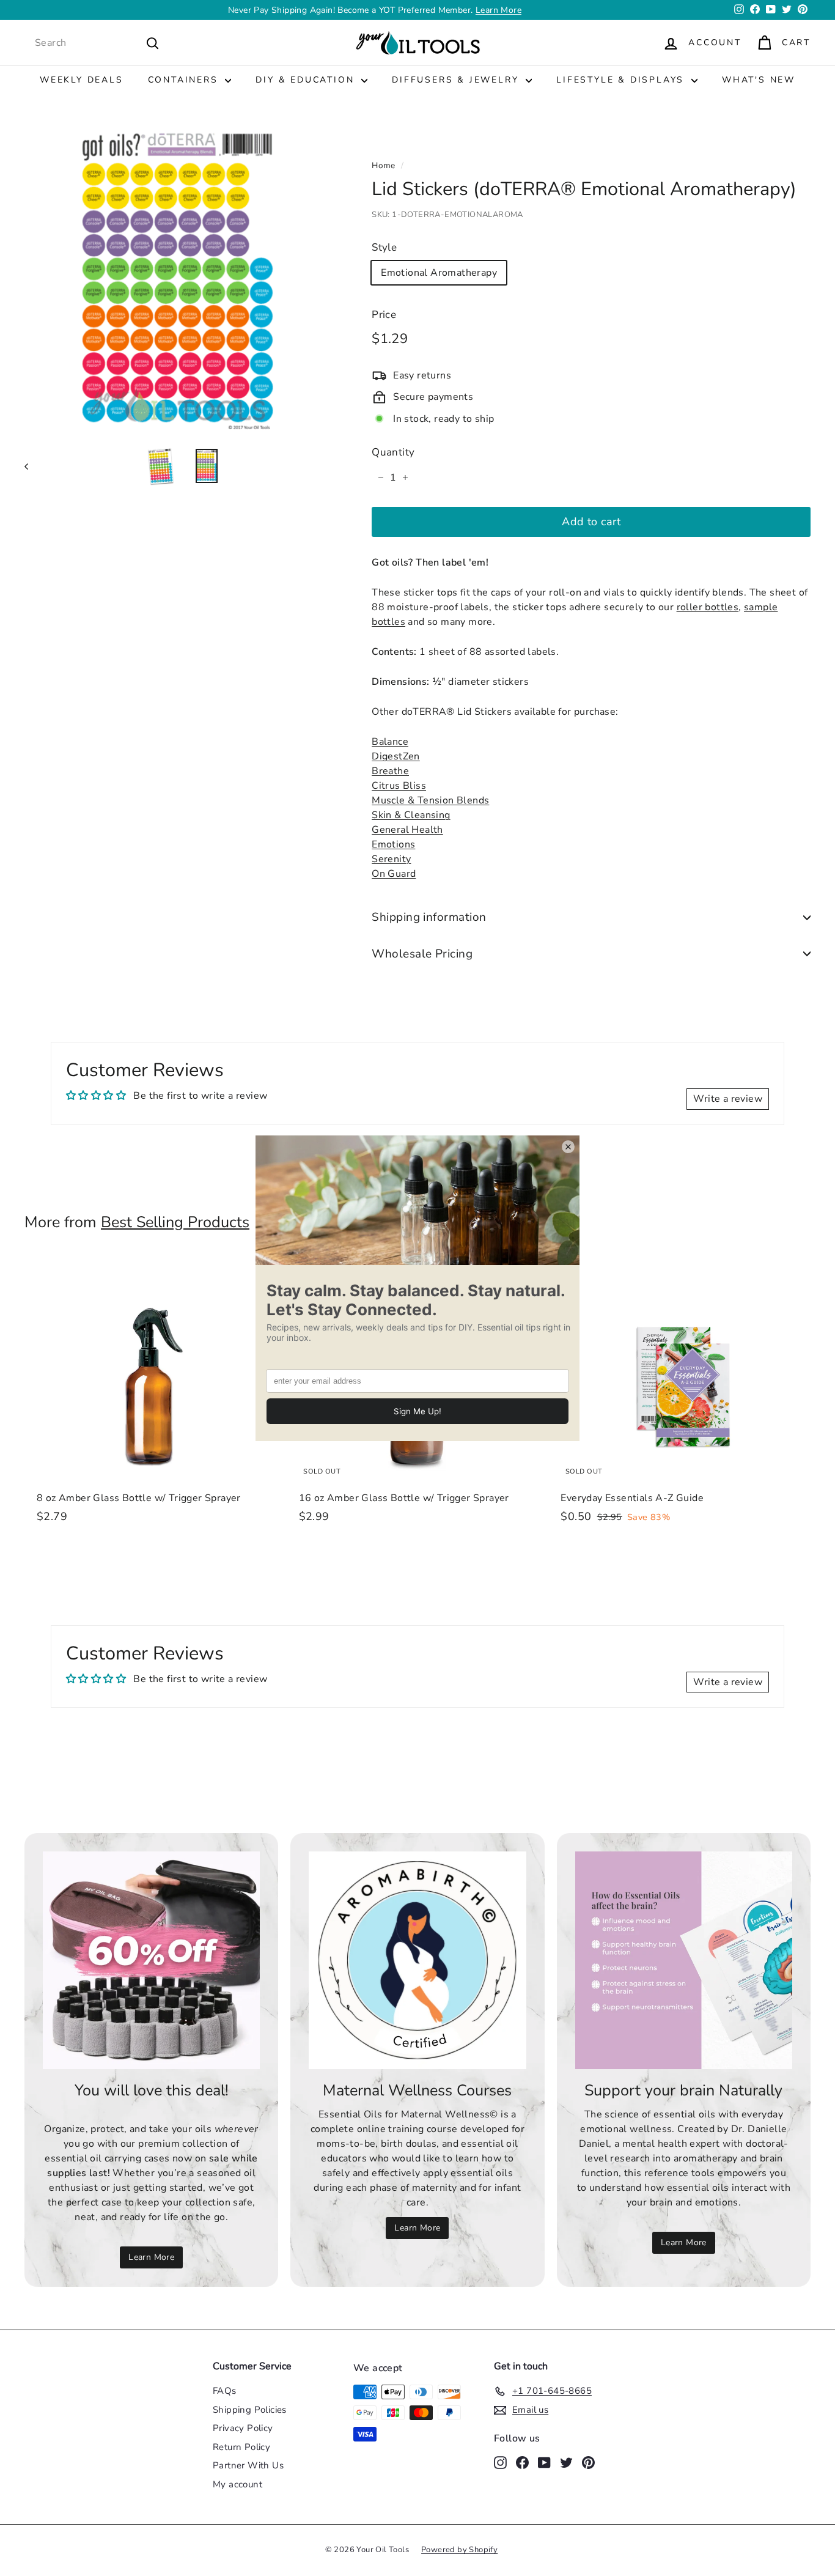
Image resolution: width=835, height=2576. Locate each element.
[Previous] (32, 466)
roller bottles (708, 607)
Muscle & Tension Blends (430, 800)
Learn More (151, 2257)
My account (237, 2484)
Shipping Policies (250, 2410)
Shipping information (429, 917)
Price (384, 315)
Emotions (393, 844)
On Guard (394, 874)
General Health (407, 830)
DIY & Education (307, 80)
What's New (759, 80)
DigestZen (396, 756)
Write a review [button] (728, 1099)
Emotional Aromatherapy (439, 273)
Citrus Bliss (399, 786)
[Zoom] (178, 279)
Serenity (391, 859)
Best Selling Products (175, 1222)
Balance (390, 742)
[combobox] (97, 43)
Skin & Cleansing (411, 815)
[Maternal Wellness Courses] (417, 1960)
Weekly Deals (82, 80)
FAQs (225, 2391)
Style (384, 247)
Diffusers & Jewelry (457, 80)
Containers (185, 80)
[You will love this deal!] (151, 1960)
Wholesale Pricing (422, 954)
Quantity (393, 452)
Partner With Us (248, 2465)
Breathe (390, 771)
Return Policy (241, 2447)
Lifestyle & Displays (622, 80)
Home (384, 165)
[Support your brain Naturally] (684, 1960)
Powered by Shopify (459, 2550)
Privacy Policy (243, 2428)
